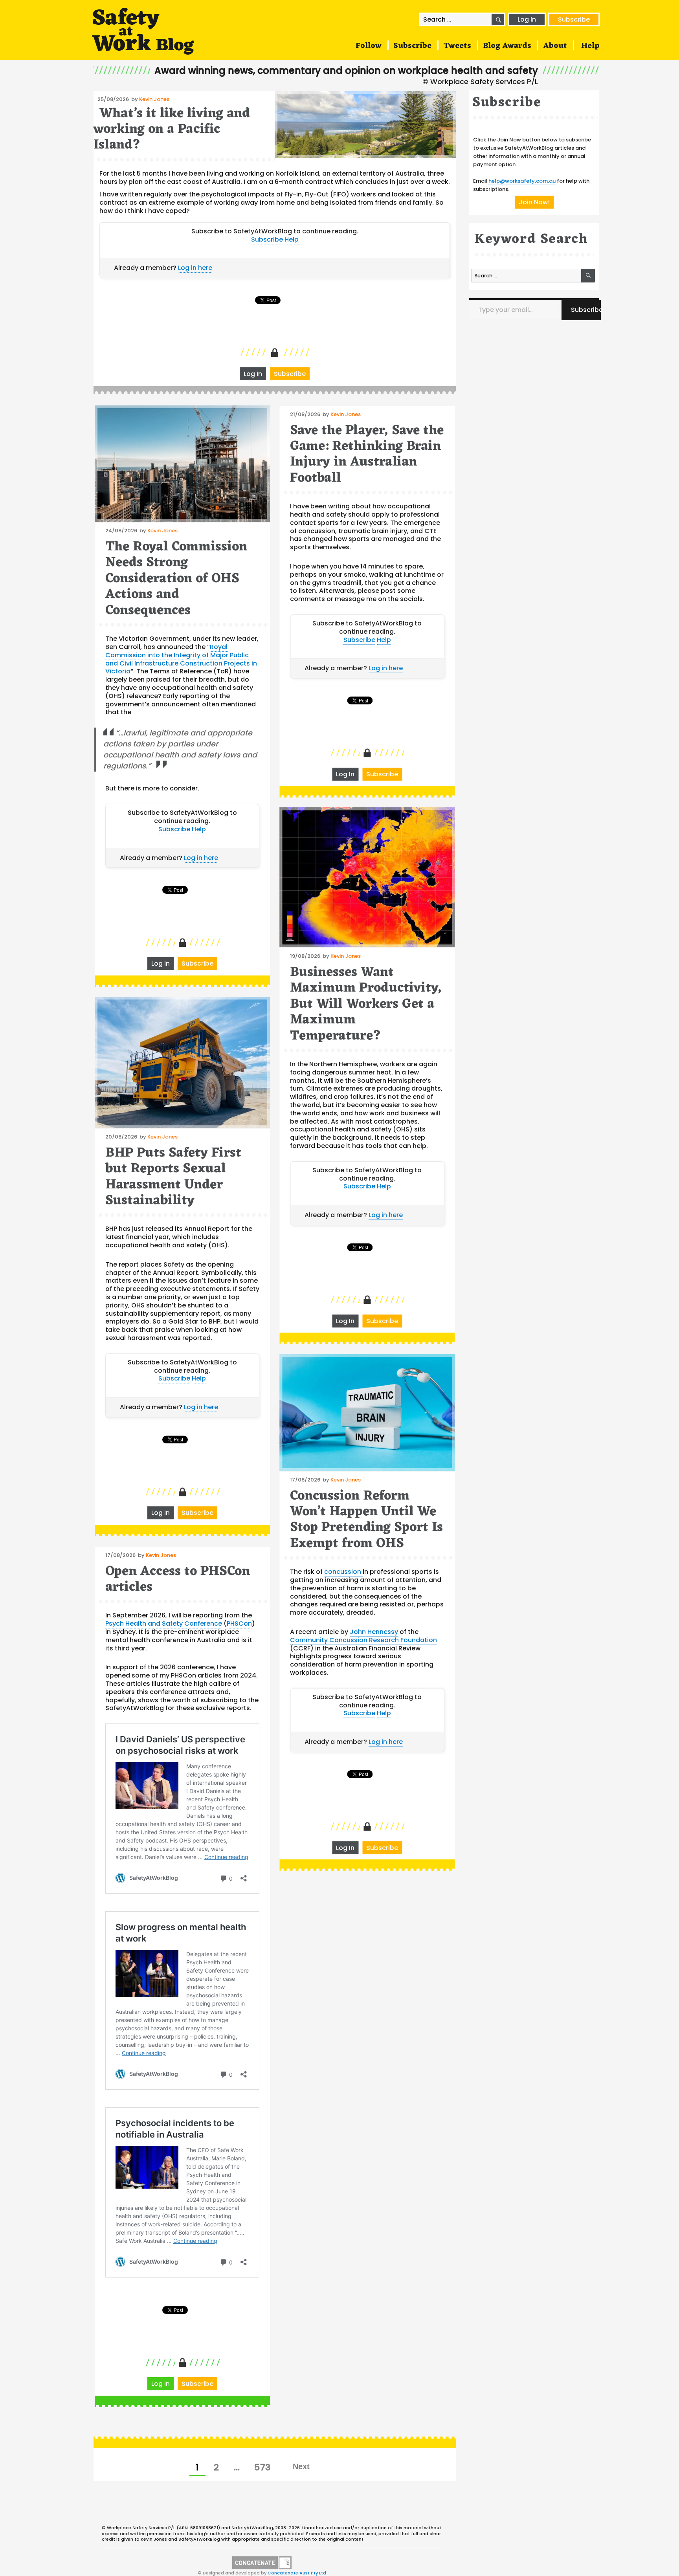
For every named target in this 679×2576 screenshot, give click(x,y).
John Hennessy (374, 1632)
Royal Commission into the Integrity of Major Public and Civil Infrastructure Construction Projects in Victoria (181, 659)
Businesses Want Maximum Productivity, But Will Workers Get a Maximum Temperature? (366, 1004)
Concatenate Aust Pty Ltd (297, 2573)
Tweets (457, 46)
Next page (301, 2466)
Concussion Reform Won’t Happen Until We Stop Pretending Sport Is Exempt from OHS (366, 1520)
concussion (343, 1572)
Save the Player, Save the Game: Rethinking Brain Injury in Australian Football (367, 455)
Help (590, 46)
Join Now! (534, 202)
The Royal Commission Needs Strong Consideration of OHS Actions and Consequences (176, 579)
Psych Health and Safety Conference (164, 1624)
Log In (527, 19)
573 (265, 2467)
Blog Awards (507, 46)
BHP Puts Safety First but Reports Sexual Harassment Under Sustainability (173, 1177)
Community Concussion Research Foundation (363, 1640)
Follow (369, 46)
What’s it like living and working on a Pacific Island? (172, 130)
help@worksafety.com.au (522, 181)
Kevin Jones (154, 99)
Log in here (195, 268)
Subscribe (574, 19)
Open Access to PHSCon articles (178, 1580)
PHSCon (239, 1624)
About (555, 46)
